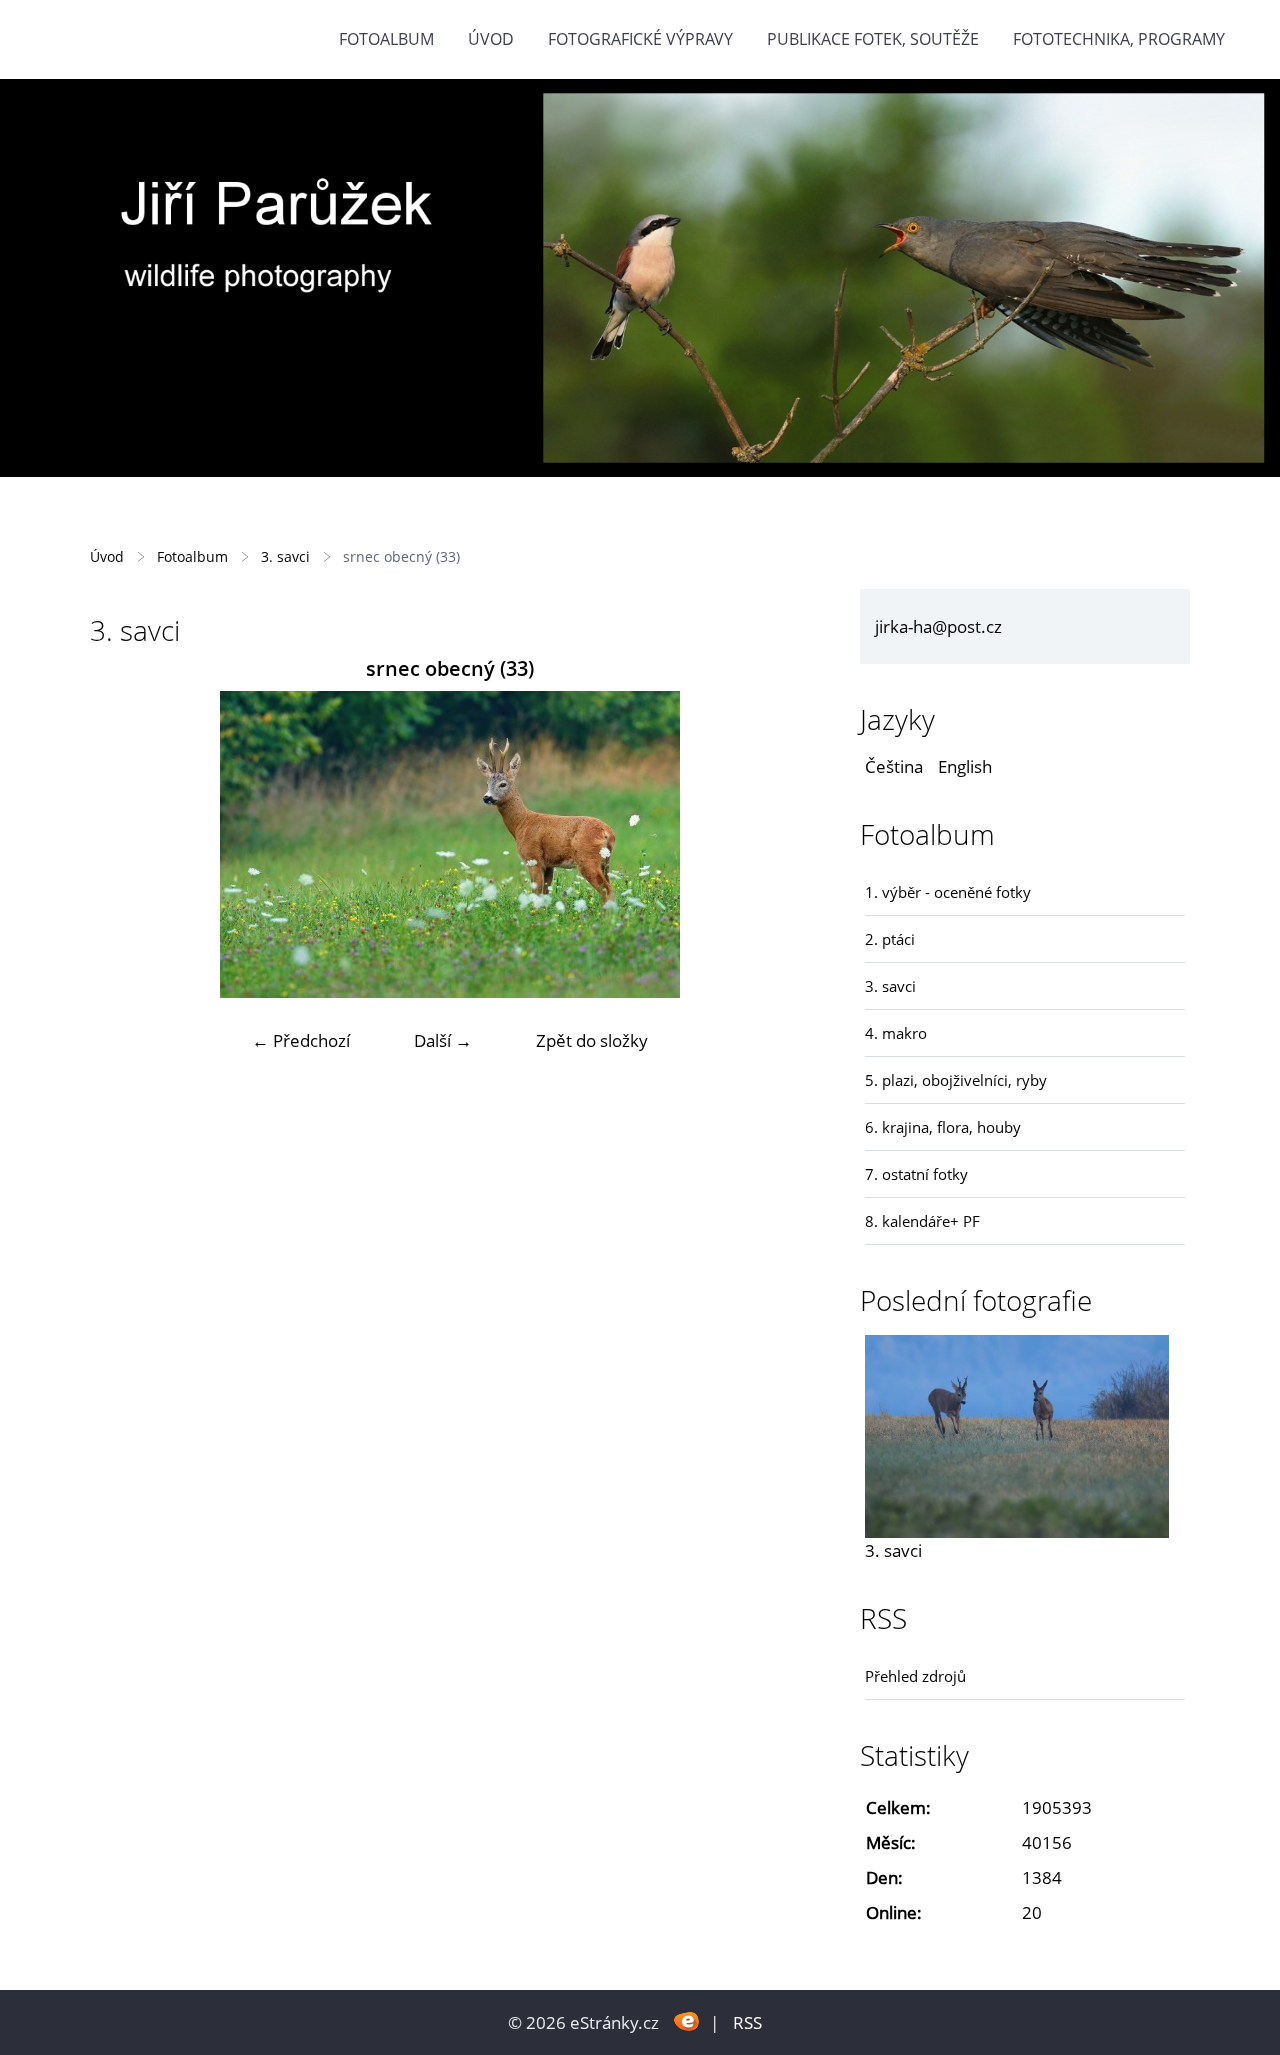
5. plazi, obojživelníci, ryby (956, 1080)
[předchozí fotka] (122, 844)
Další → (443, 1040)
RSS (747, 2022)
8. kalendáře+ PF (922, 1221)
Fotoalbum (386, 39)
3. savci (285, 556)
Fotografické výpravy (640, 39)
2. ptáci (890, 939)
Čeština (894, 766)
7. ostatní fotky (916, 1174)
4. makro (896, 1033)
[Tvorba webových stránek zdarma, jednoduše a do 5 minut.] (686, 2020)
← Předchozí (301, 1040)
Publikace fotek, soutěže (873, 39)
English (965, 766)
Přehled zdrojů (915, 1676)
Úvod (491, 39)
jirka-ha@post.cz (938, 626)
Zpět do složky (592, 1040)
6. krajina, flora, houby (943, 1127)
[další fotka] (777, 844)
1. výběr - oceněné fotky (948, 892)
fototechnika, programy (1119, 39)
